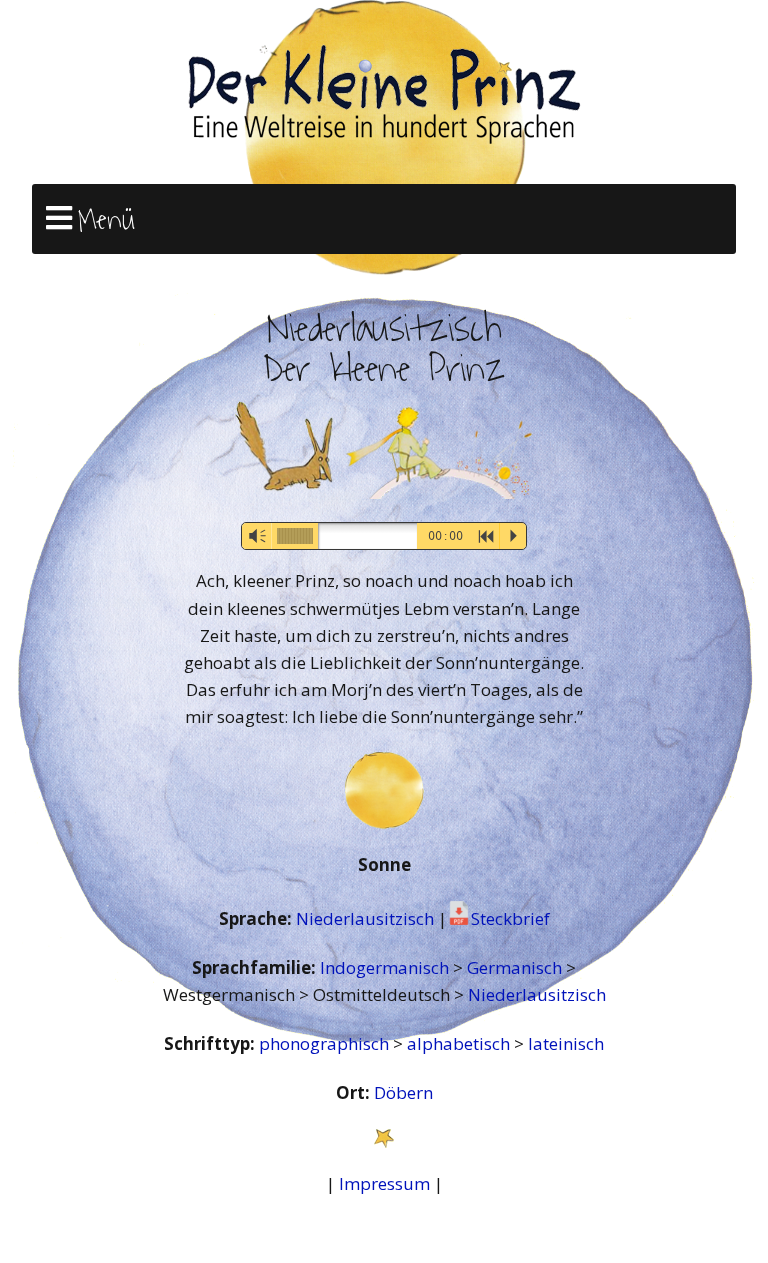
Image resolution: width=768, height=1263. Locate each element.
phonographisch (326, 1043)
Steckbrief (510, 918)
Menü (106, 220)
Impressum (384, 1183)
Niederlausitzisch (367, 918)
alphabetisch (460, 1043)
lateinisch (566, 1043)
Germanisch (516, 967)
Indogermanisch (386, 967)
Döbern (403, 1092)
